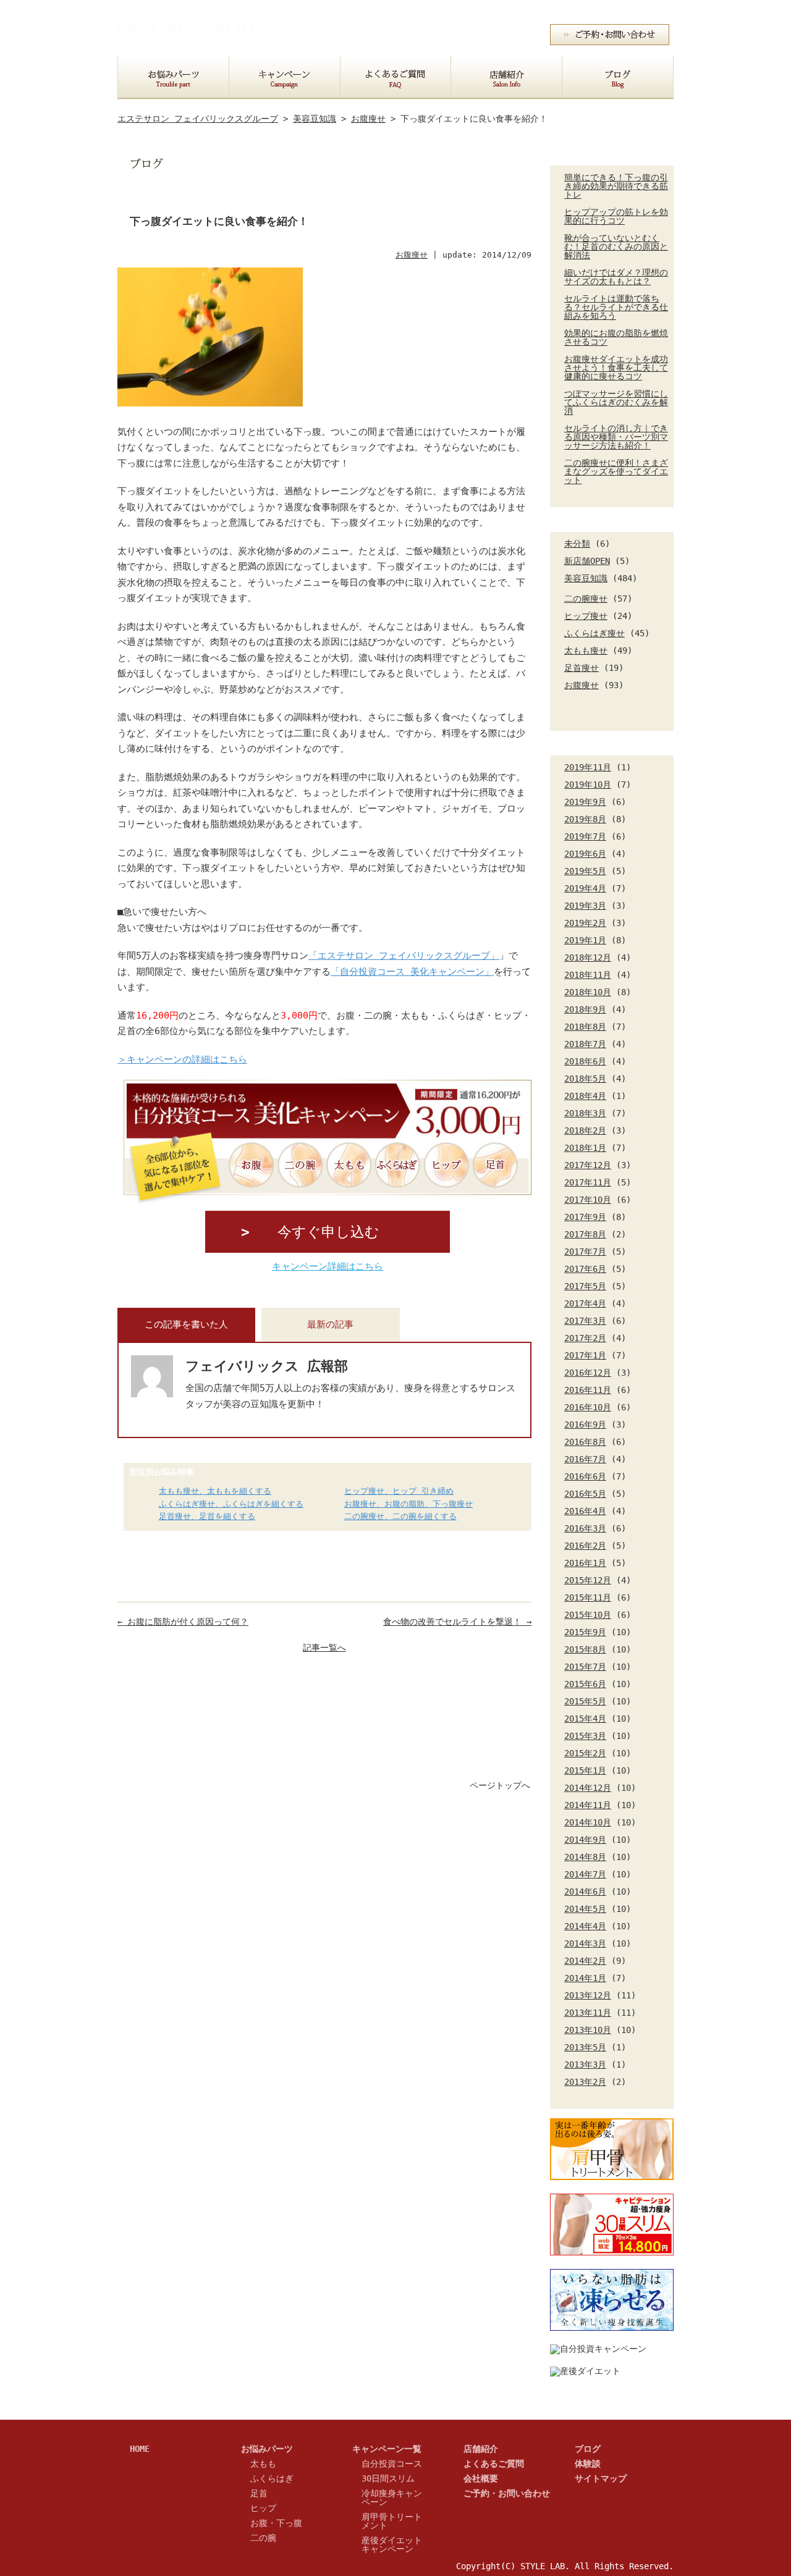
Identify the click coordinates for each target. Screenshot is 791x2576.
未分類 (577, 544)
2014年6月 (585, 1892)
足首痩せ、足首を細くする (207, 1517)
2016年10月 (588, 1407)
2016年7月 (585, 1459)
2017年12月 (588, 1165)
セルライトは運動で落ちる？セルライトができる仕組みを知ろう (616, 307)
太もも (263, 2464)
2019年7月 (585, 836)
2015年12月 (588, 1580)
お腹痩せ (582, 685)
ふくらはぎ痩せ (594, 633)
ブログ (588, 2449)
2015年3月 (585, 1736)
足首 (259, 2493)
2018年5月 (585, 1079)
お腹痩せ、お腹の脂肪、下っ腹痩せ (408, 1505)
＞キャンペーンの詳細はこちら (182, 1059)
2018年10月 (588, 992)
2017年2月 (585, 1338)
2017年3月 (585, 1321)
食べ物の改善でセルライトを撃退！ (457, 1622)
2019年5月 (585, 871)
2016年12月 (588, 1373)
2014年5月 (585, 1909)
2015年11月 (588, 1597)
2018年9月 (585, 1009)
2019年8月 (585, 819)
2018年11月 (588, 975)
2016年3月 (585, 1528)
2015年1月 (585, 1770)
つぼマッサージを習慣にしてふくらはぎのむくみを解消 (616, 402)
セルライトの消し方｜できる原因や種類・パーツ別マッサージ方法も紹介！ (616, 437)
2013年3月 (585, 2065)
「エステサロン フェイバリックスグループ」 (404, 956)
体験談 (588, 2464)
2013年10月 (588, 2030)
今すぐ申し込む (328, 1232)
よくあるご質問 (494, 2464)
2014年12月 (588, 1788)
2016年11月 (588, 1390)
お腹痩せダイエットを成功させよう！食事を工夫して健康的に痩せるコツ (616, 368)
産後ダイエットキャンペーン (392, 2544)
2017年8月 (585, 1234)
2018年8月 (585, 1027)
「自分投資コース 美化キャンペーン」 (412, 972)
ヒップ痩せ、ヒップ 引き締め (399, 1492)
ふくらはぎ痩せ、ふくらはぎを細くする (231, 1505)
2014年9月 (585, 1840)
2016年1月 (585, 1563)
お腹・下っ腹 (276, 2523)
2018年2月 (585, 1130)
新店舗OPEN (587, 561)
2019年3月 (585, 906)
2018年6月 (585, 1061)
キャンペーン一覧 (387, 2449)
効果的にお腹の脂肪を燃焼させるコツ (616, 337)
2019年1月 (585, 940)
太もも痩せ (586, 650)
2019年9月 (585, 802)
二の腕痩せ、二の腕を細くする (400, 1517)
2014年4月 (585, 1926)
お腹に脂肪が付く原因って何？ (183, 1622)
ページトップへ (500, 1785)
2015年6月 (585, 1684)
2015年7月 (585, 1667)
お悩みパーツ (267, 2449)
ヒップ (263, 2508)
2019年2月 (585, 923)
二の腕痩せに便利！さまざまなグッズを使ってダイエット (616, 471)
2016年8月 (585, 1442)
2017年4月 (585, 1303)
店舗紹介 (481, 2449)
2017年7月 (585, 1252)
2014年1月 (585, 1978)
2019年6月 (585, 854)
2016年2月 (585, 1546)
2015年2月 (585, 1753)
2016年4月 (585, 1511)
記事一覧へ (324, 1648)
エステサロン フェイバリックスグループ (198, 119)
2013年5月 (585, 2047)
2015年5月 (585, 1701)
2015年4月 (585, 1719)
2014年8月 (585, 1857)
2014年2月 (585, 1961)
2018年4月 (585, 1096)
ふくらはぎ (272, 2478)
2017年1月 (585, 1355)
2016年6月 (585, 1476)
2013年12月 (588, 1995)
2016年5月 (585, 1494)
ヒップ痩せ (586, 616)
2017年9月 (585, 1217)
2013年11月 (588, 2013)
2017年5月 (585, 1286)
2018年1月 (585, 1148)
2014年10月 (588, 1822)
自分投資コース (392, 2464)
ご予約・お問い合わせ (507, 2493)
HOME (140, 2449)
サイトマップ (645, 11)
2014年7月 (585, 1874)
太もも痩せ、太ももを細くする (215, 1492)
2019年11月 (588, 767)
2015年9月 (585, 1632)
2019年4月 (585, 888)
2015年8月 (585, 1649)
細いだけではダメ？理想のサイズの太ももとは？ (616, 277)
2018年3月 (585, 1113)
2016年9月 (585, 1425)
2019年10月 (588, 785)
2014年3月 (585, 1943)
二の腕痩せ (586, 599)
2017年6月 (585, 1269)
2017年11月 (588, 1182)
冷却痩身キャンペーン (392, 2498)
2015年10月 (588, 1615)
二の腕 (263, 2538)
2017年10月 (588, 1200)
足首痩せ (582, 668)
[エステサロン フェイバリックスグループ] (192, 47)
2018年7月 (585, 1044)
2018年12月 (588, 958)
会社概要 (586, 11)
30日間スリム (388, 2478)
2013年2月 (585, 2082)
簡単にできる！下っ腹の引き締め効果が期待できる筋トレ (616, 186)
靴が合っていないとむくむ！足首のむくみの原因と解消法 (616, 246)
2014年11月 (588, 1805)
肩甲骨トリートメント (392, 2521)
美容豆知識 (586, 578)
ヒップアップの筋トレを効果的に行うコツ (616, 216)
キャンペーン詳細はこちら (328, 1266)
